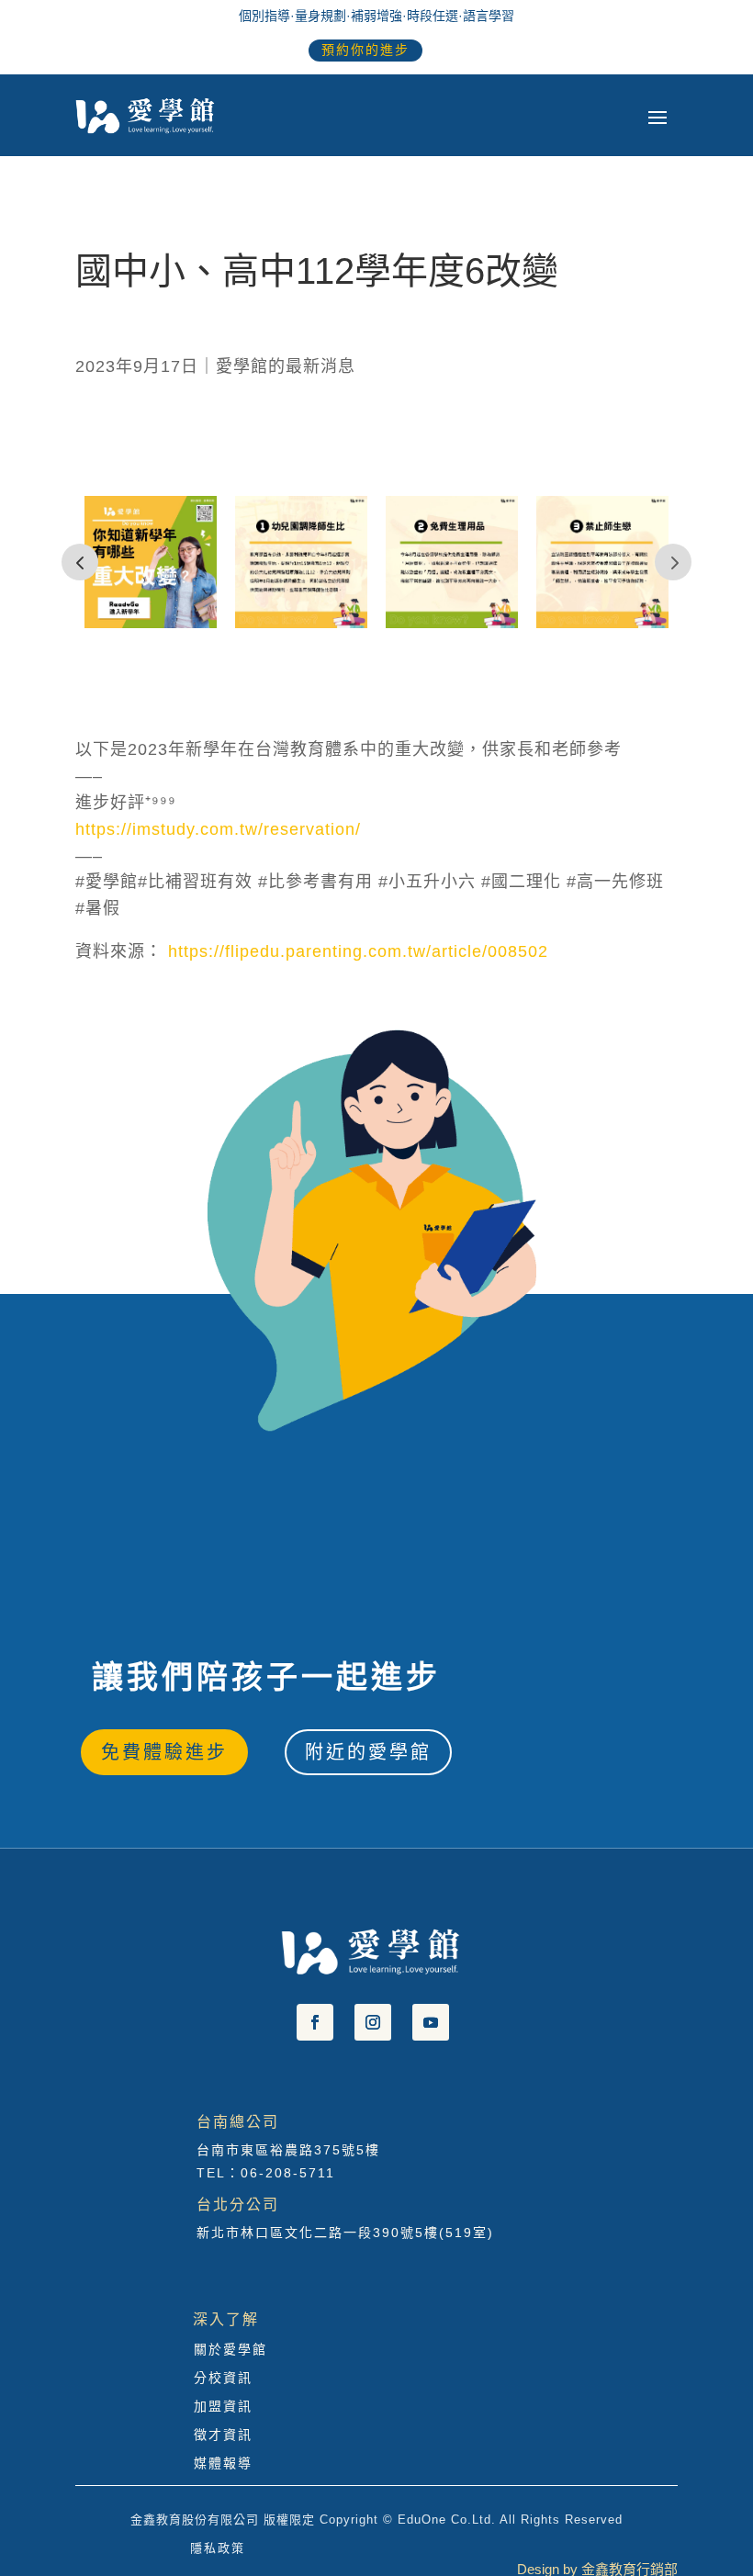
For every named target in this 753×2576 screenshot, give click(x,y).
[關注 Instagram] (373, 2022)
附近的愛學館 (368, 1752)
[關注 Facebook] (315, 2022)
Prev (80, 562)
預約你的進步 (365, 50)
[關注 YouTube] (431, 2022)
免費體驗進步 (164, 1752)
